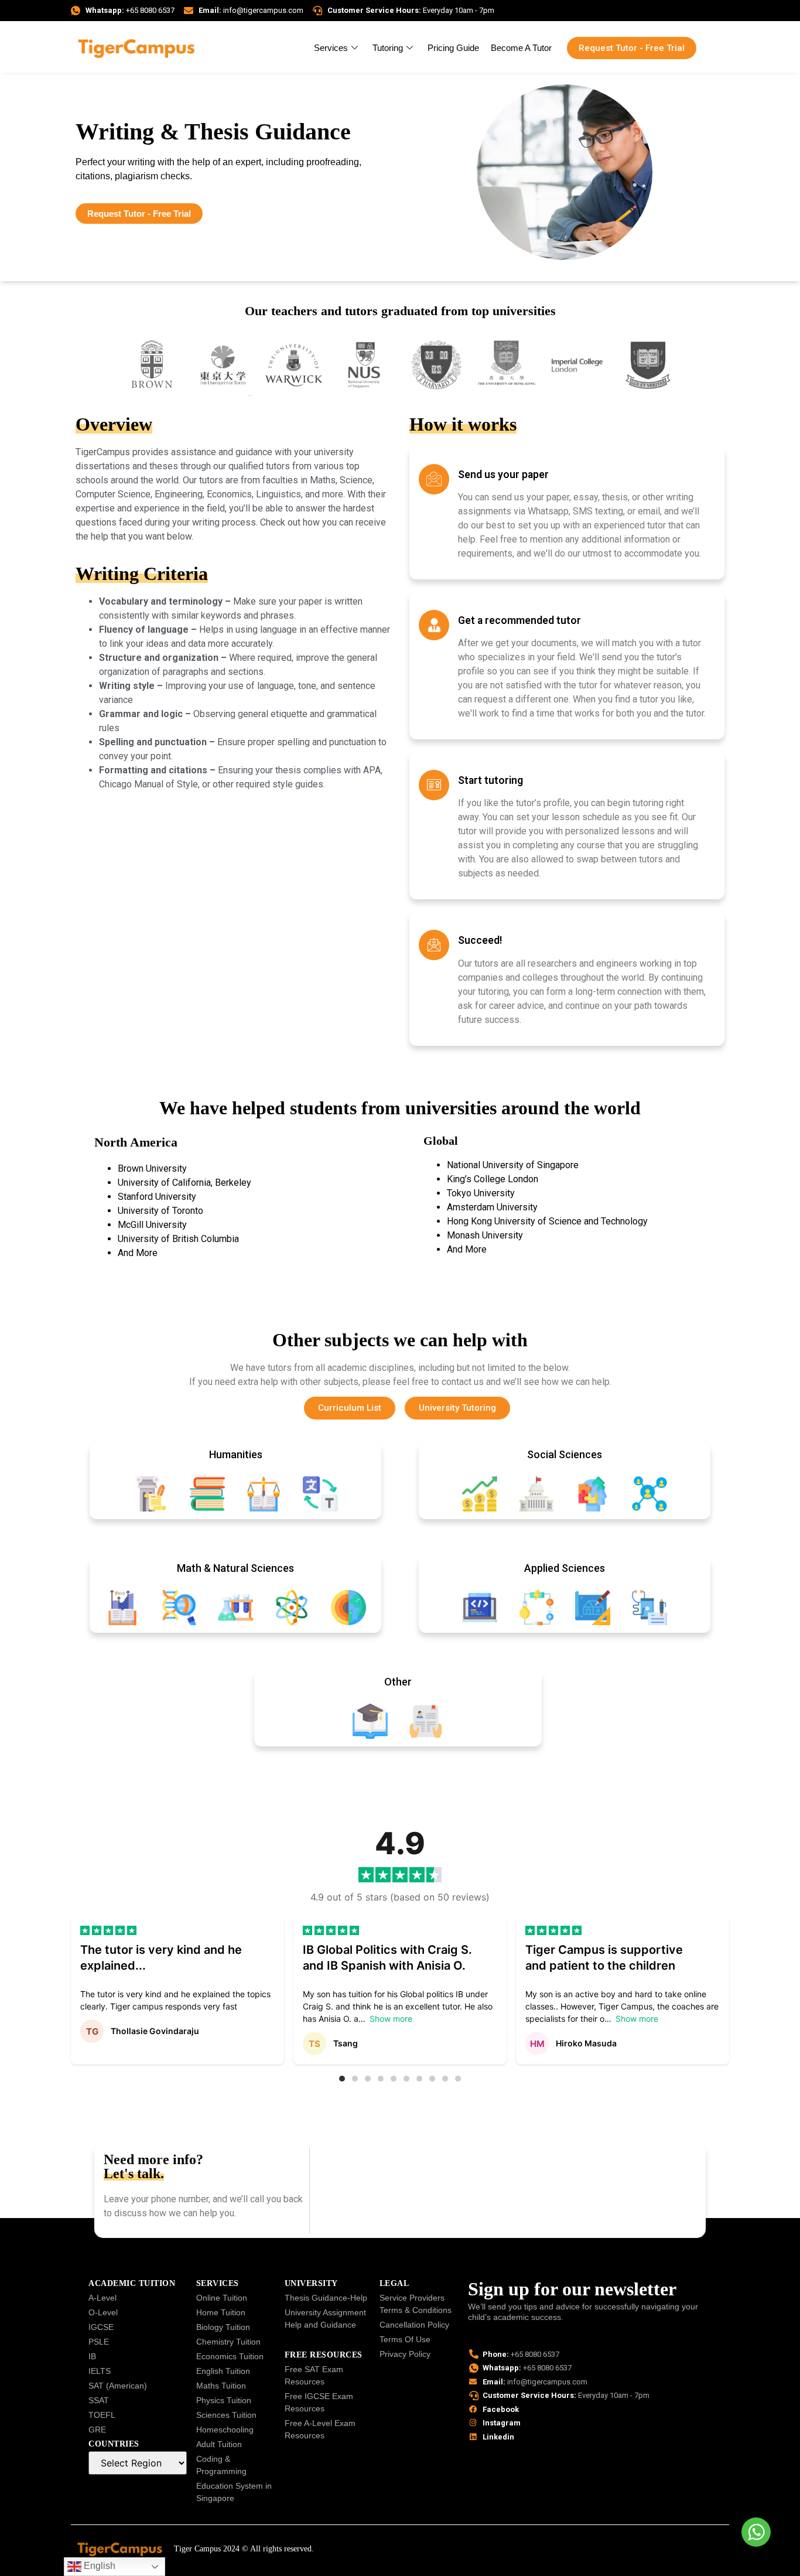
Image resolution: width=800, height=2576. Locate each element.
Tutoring (388, 48)
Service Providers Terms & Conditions (416, 2304)
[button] (342, 2079)
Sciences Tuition (226, 2415)
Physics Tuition (224, 2400)
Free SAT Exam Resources (314, 2375)
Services (331, 48)
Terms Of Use (405, 2339)
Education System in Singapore (234, 2492)
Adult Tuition (219, 2444)
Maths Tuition (221, 2386)
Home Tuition (221, 2312)
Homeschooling (225, 2430)
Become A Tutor (521, 48)
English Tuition (223, 2371)
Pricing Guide (453, 48)
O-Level (103, 2312)
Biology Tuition (223, 2327)
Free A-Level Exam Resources (320, 2429)
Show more (391, 2019)
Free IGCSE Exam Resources (319, 2402)
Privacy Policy (405, 2354)
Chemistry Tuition (228, 2342)
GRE (97, 2430)
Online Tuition (222, 2298)
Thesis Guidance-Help (326, 2298)
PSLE (99, 2342)
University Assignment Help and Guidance (325, 2319)
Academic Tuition (132, 2283)
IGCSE (101, 2327)
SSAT (99, 2400)
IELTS (100, 2371)
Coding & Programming (221, 2465)
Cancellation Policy (414, 2325)
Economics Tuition (230, 2356)
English (98, 2566)
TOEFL (102, 2415)
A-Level (102, 2298)
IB (92, 2356)
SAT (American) (118, 2386)
